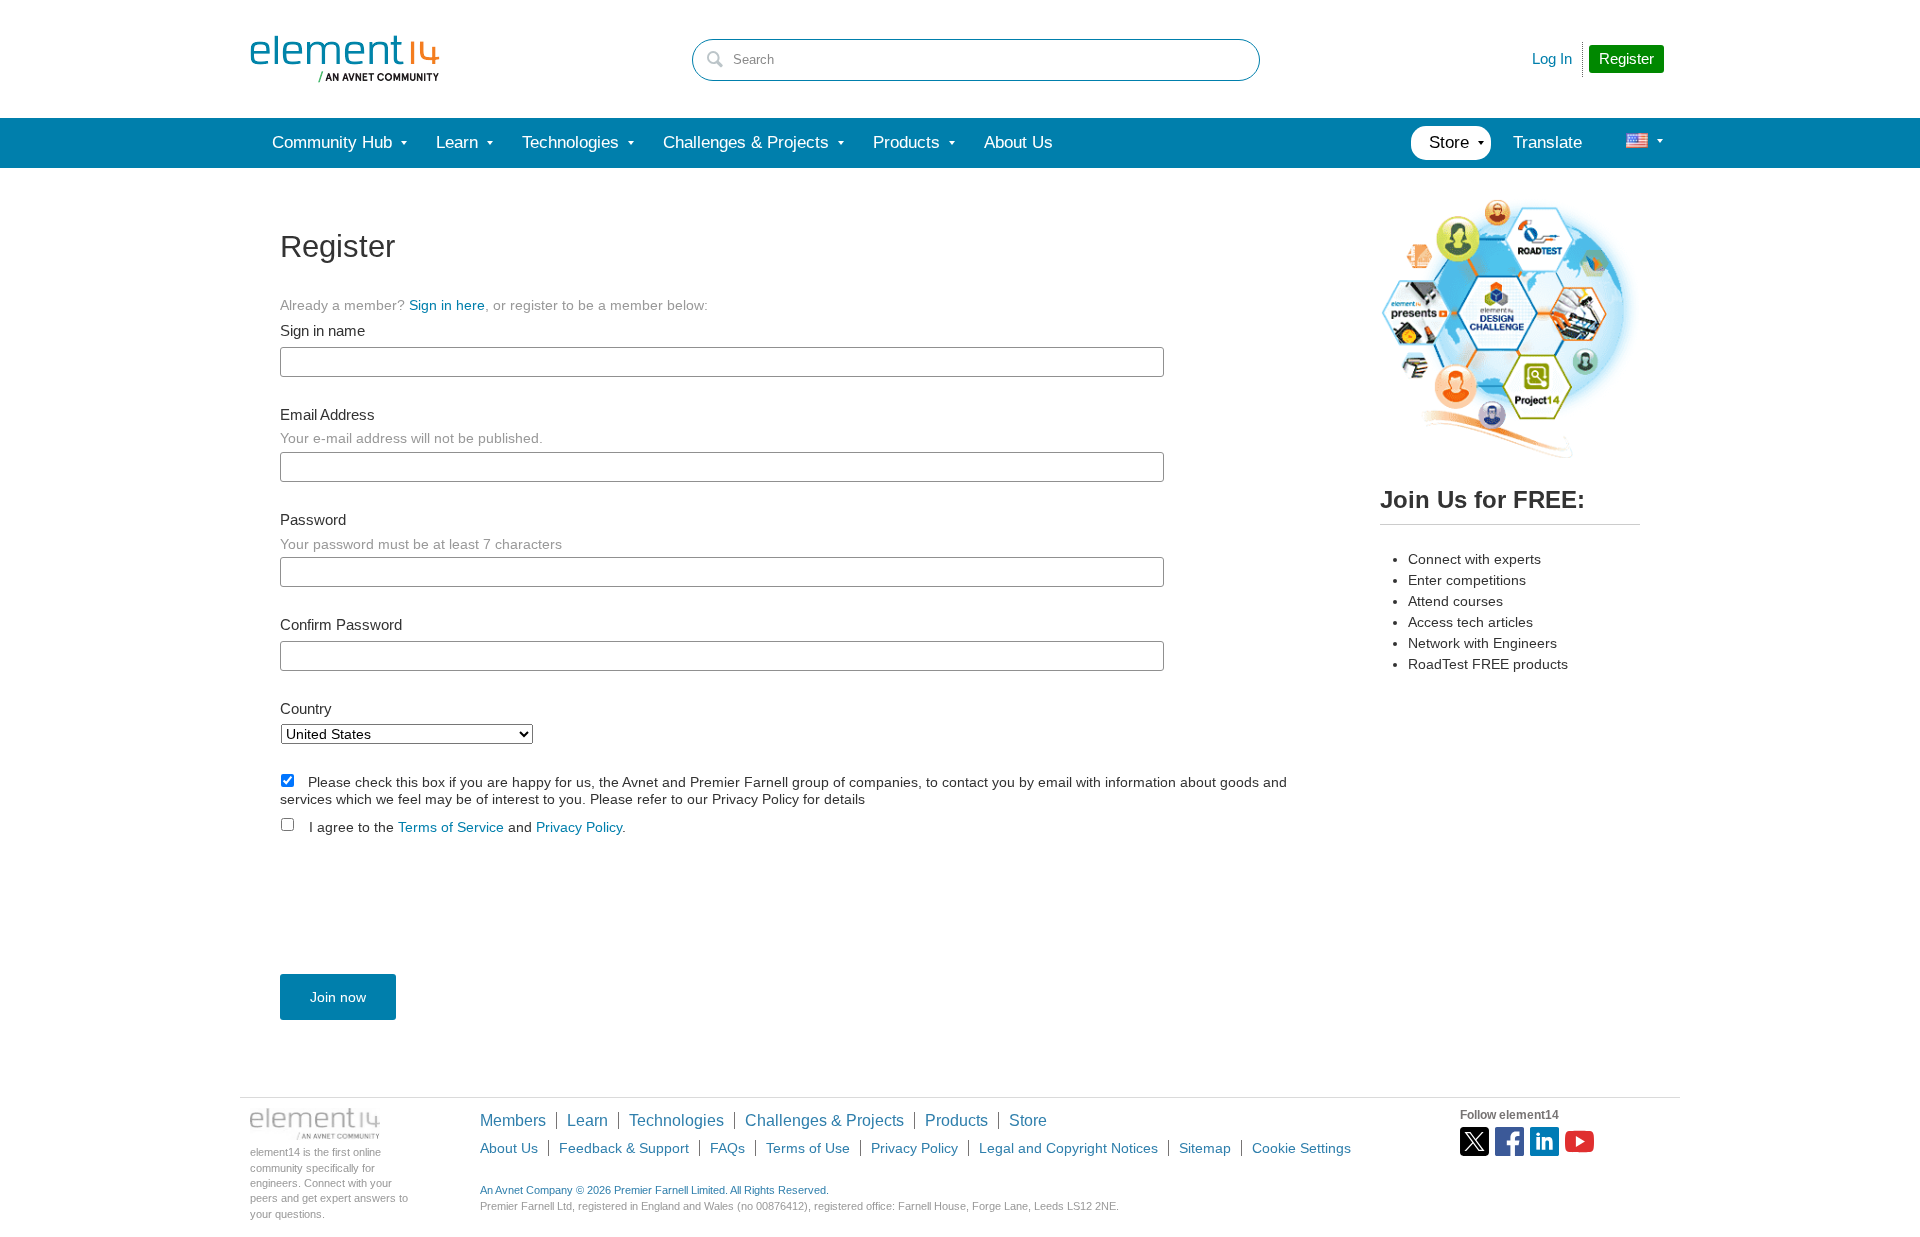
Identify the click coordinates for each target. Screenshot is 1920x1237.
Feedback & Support (624, 1148)
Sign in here (447, 305)
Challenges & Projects (824, 1120)
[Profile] (1637, 143)
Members (513, 1120)
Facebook (1509, 1141)
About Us (509, 1148)
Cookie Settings (1301, 1148)
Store (1028, 1120)
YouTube (1579, 1141)
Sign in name (322, 331)
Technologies (676, 1120)
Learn (587, 1120)
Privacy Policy (579, 827)
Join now (338, 997)
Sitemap (1205, 1148)
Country (306, 709)
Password (313, 520)
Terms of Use (808, 1148)
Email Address (327, 415)
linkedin (1544, 1141)
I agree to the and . (467, 827)
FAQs (727, 1148)
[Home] (345, 59)
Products (956, 1120)
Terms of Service (451, 827)
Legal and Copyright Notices (1068, 1148)
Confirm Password (341, 625)
